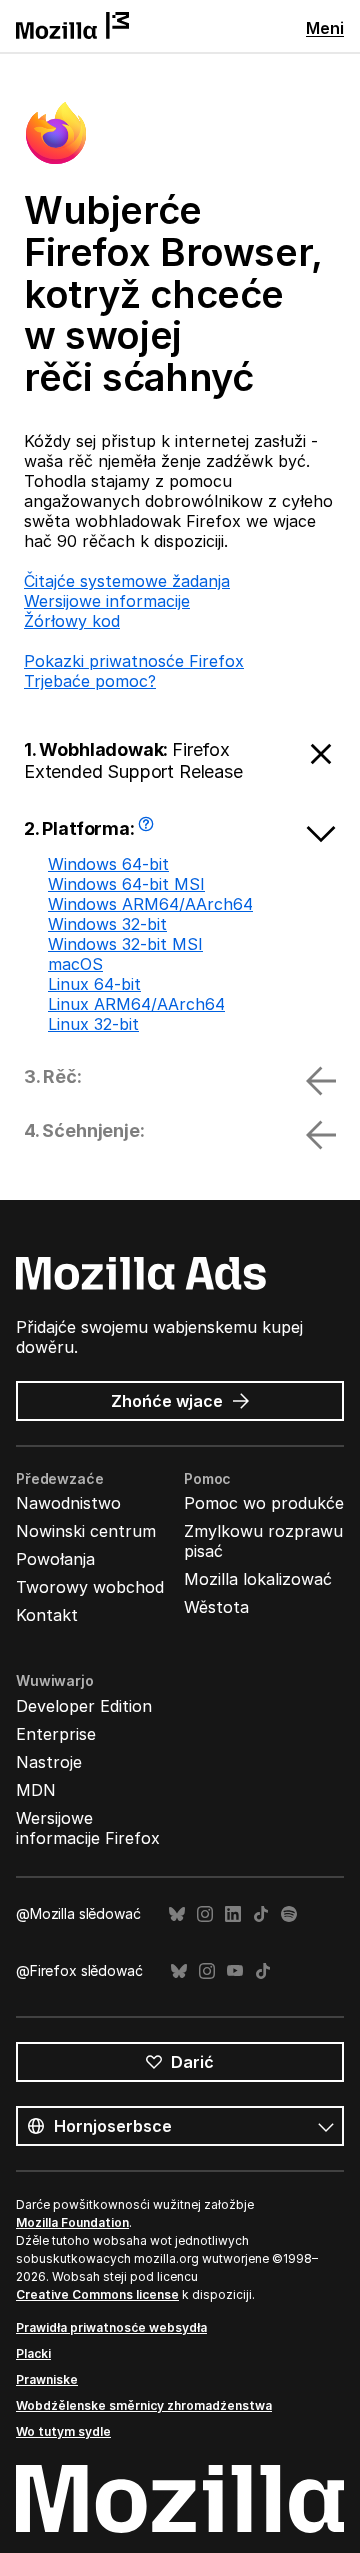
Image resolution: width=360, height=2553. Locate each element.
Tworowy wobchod (90, 1587)
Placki (33, 2353)
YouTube (235, 1971)
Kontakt (47, 1615)
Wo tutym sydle (63, 2431)
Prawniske (47, 2379)
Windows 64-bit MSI (126, 884)
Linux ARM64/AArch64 (136, 1004)
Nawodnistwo (68, 1503)
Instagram (205, 1914)
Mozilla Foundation (72, 2222)
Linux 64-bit (94, 984)
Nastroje (49, 1762)
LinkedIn (233, 1914)
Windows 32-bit (107, 924)
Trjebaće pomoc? (90, 681)
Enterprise (56, 1734)
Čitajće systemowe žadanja (127, 581)
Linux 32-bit (93, 1024)
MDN (36, 1790)
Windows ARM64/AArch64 (150, 904)
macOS (75, 964)
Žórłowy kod (72, 621)
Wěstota (216, 1607)
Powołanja (55, 1559)
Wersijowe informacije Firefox (88, 1828)
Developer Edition (84, 1706)
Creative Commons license (97, 2294)
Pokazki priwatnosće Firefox (134, 661)
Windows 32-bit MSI (125, 944)
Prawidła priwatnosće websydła (111, 2327)
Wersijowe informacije (107, 601)
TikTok (261, 1914)
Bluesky (177, 1914)
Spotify (289, 1914)
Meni (325, 28)
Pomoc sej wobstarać (148, 830)
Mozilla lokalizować (258, 1579)
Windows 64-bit (108, 864)
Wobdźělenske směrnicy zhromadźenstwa (144, 2405)
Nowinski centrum (86, 1531)
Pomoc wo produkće (264, 1503)
